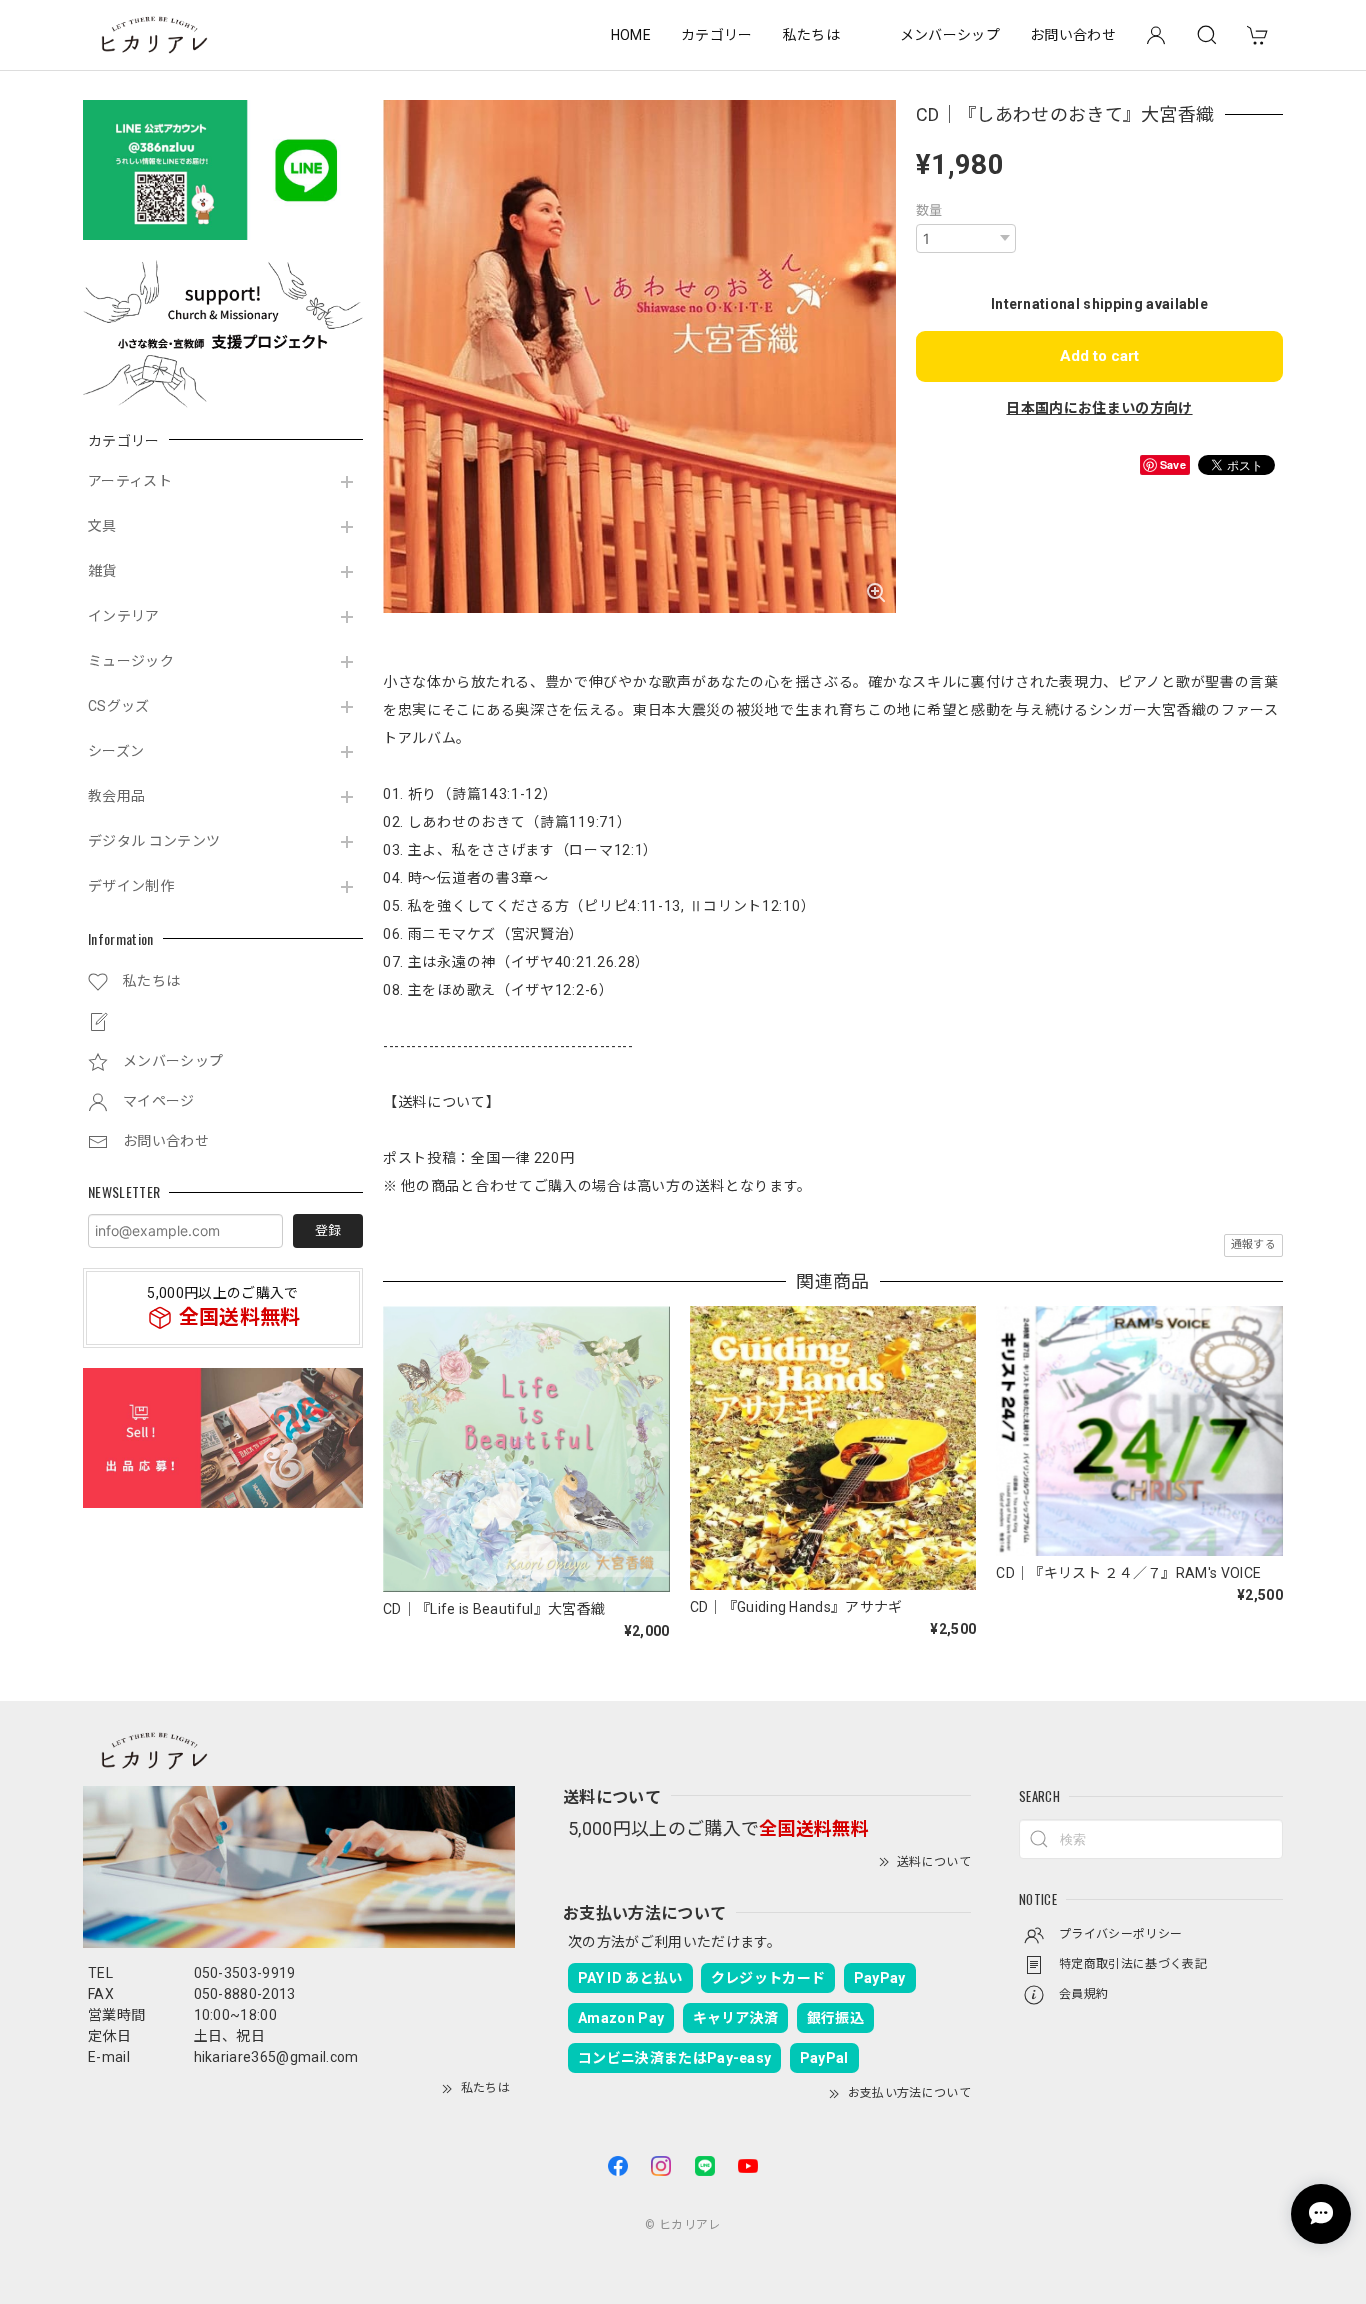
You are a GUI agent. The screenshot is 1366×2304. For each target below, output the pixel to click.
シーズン (116, 751)
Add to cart (1099, 356)
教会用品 (116, 796)
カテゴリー (717, 35)
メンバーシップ (950, 35)
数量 (929, 210)
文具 (102, 526)
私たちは (811, 35)
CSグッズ (119, 706)
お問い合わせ (1073, 35)
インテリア (124, 616)
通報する (1253, 1244)
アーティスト (130, 481)
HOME (631, 35)
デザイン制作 (131, 886)
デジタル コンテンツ (154, 841)
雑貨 (102, 571)
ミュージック (131, 661)
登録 (328, 1230)
